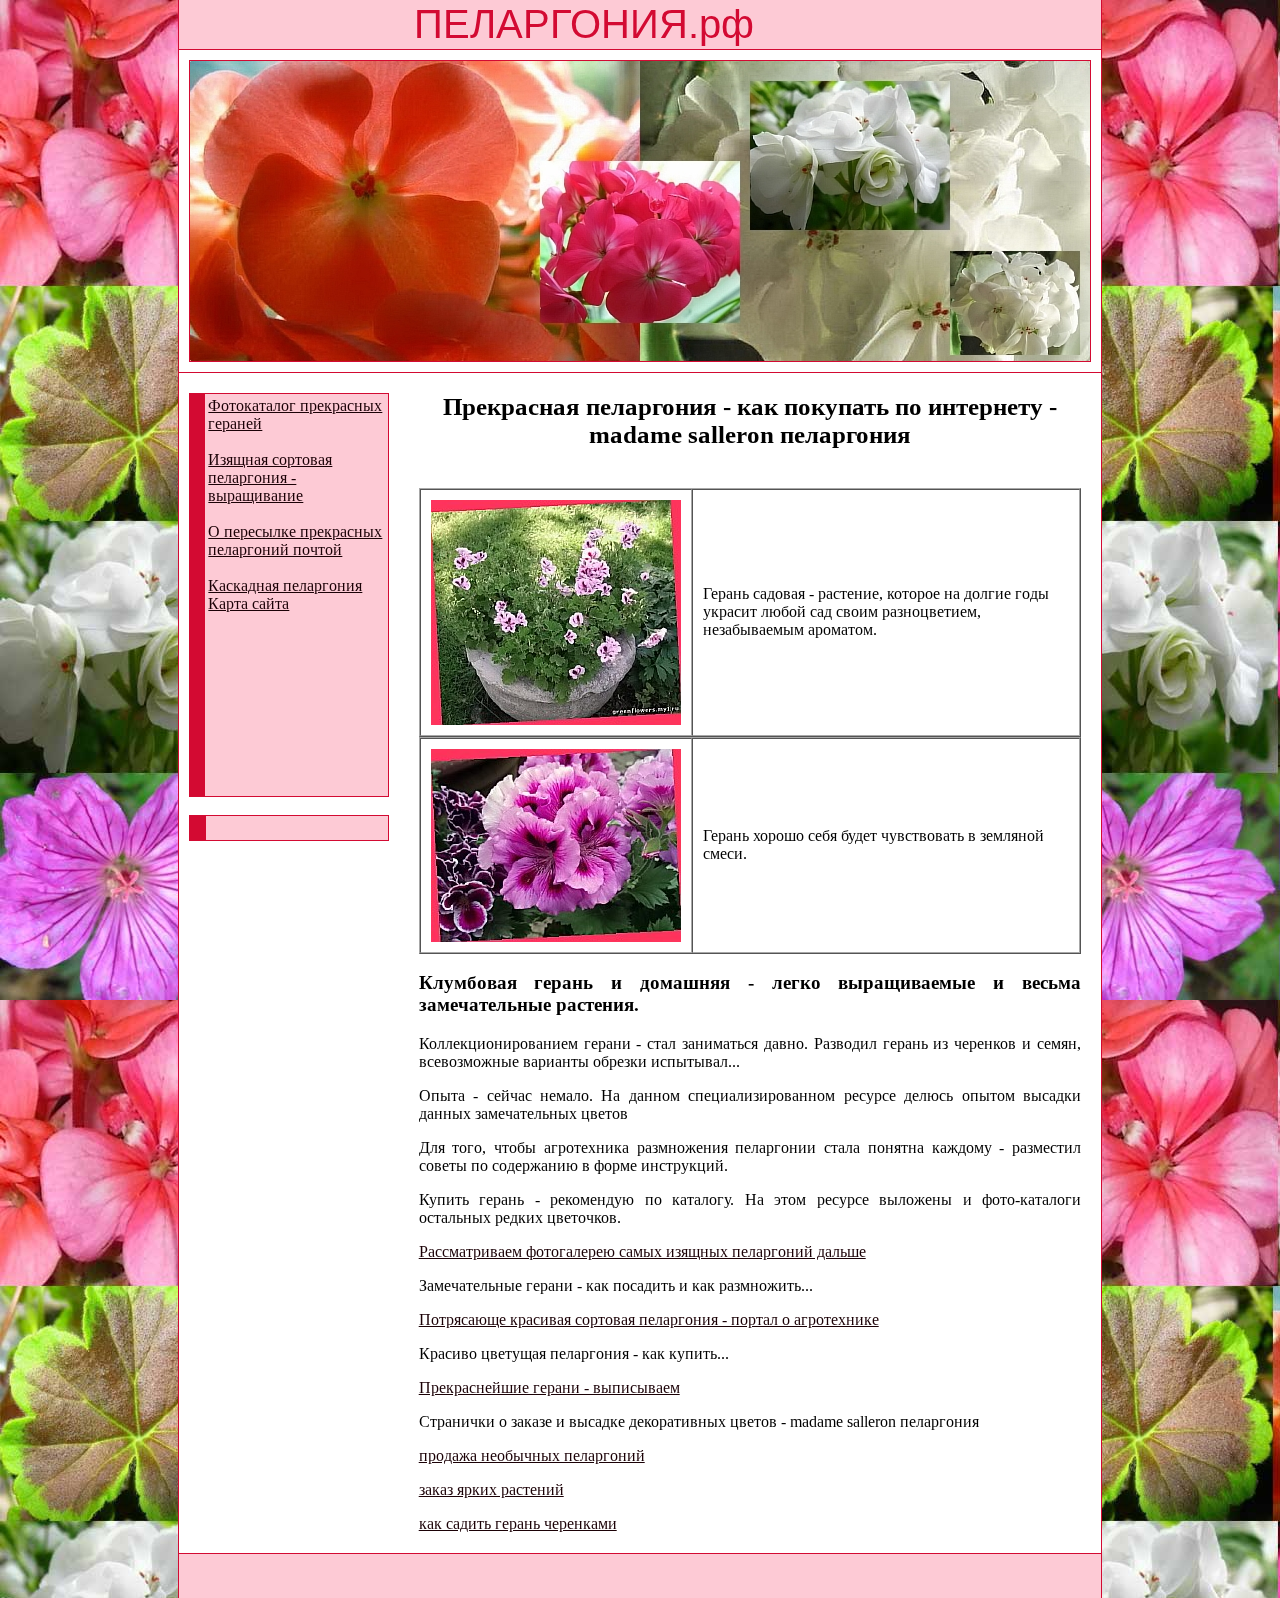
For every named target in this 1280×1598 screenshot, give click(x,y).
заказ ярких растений (491, 1489)
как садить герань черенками (518, 1523)
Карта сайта (248, 603)
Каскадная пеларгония (285, 585)
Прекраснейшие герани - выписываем (549, 1387)
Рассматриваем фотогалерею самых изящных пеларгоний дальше (642, 1251)
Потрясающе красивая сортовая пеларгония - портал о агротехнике (649, 1319)
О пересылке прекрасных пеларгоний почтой (295, 540)
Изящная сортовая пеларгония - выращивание (270, 477)
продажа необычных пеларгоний (532, 1455)
